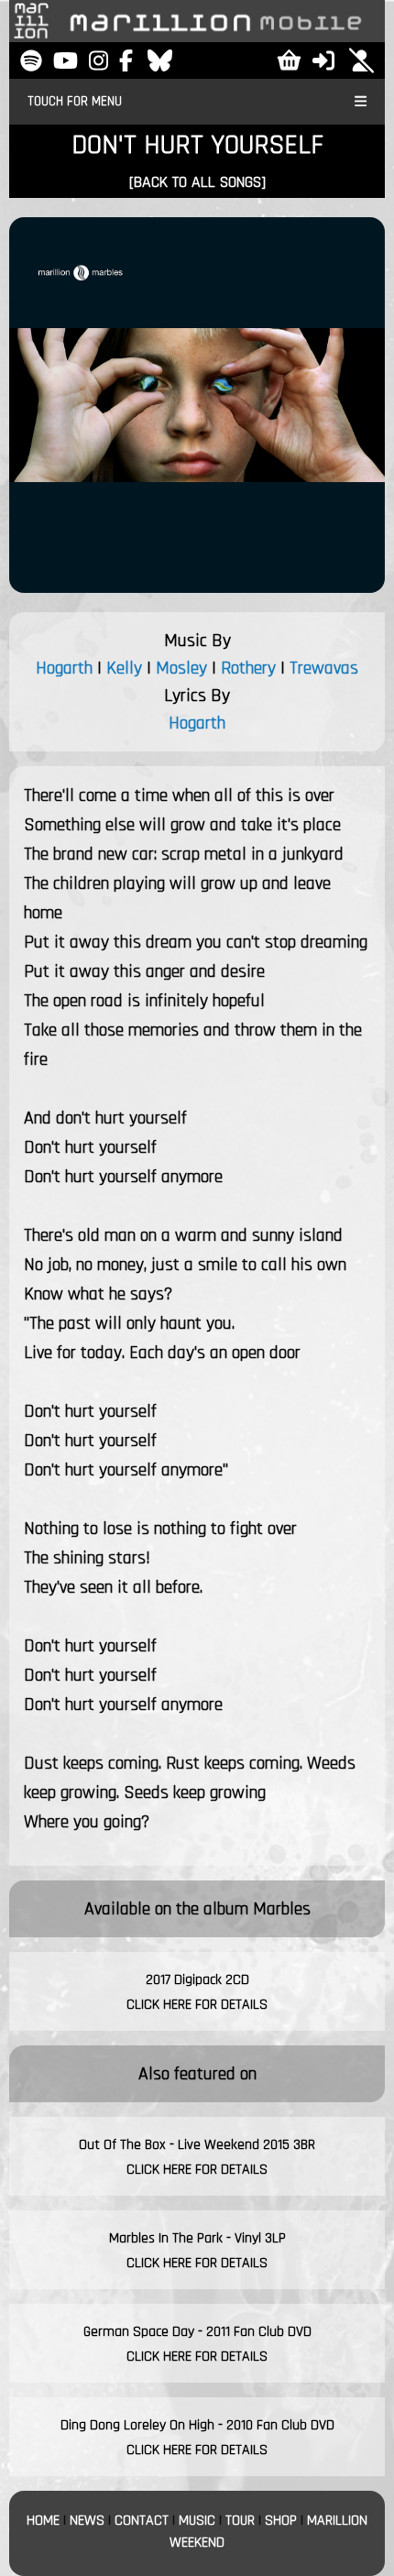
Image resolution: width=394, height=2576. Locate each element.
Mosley (181, 668)
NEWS (87, 2521)
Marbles (282, 1909)
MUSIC (197, 2521)
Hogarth (64, 668)
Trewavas (324, 668)
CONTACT (142, 2521)
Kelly (124, 668)
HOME (43, 2521)
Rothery (248, 668)
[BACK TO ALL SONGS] (197, 182)
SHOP (281, 2521)
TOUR (240, 2521)
